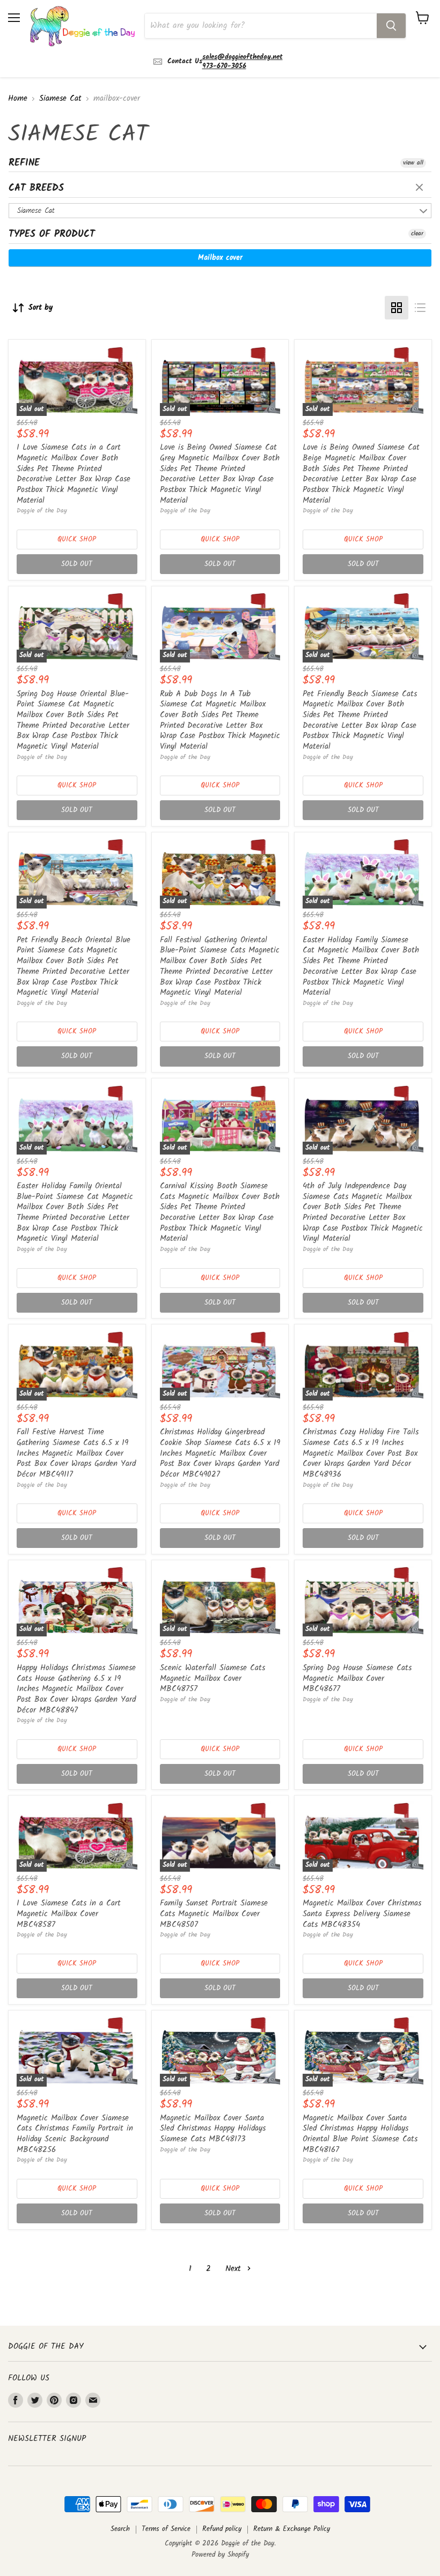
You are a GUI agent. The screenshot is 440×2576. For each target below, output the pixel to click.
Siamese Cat (60, 99)
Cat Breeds (36, 188)
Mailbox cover (220, 258)
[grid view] (397, 308)
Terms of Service (166, 2529)
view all (413, 163)
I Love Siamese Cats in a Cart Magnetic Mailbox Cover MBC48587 (69, 1914)
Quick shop (77, 539)
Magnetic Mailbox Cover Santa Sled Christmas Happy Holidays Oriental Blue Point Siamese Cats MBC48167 (360, 2134)
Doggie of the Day (42, 511)
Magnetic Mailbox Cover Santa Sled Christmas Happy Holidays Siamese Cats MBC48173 (213, 2129)
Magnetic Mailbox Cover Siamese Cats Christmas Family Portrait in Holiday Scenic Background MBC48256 (75, 2134)
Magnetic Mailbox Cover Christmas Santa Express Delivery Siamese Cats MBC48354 (362, 1914)
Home (18, 99)
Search (120, 2529)
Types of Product (52, 234)
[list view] (420, 308)
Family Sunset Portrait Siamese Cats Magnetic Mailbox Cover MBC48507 (214, 1914)
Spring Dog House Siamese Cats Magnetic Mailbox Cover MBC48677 (357, 1678)
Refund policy (222, 2529)
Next (235, 2269)
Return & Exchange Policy (292, 2529)
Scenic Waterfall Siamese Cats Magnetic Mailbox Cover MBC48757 (212, 1678)
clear (421, 188)
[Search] (391, 26)
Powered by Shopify (220, 2555)
